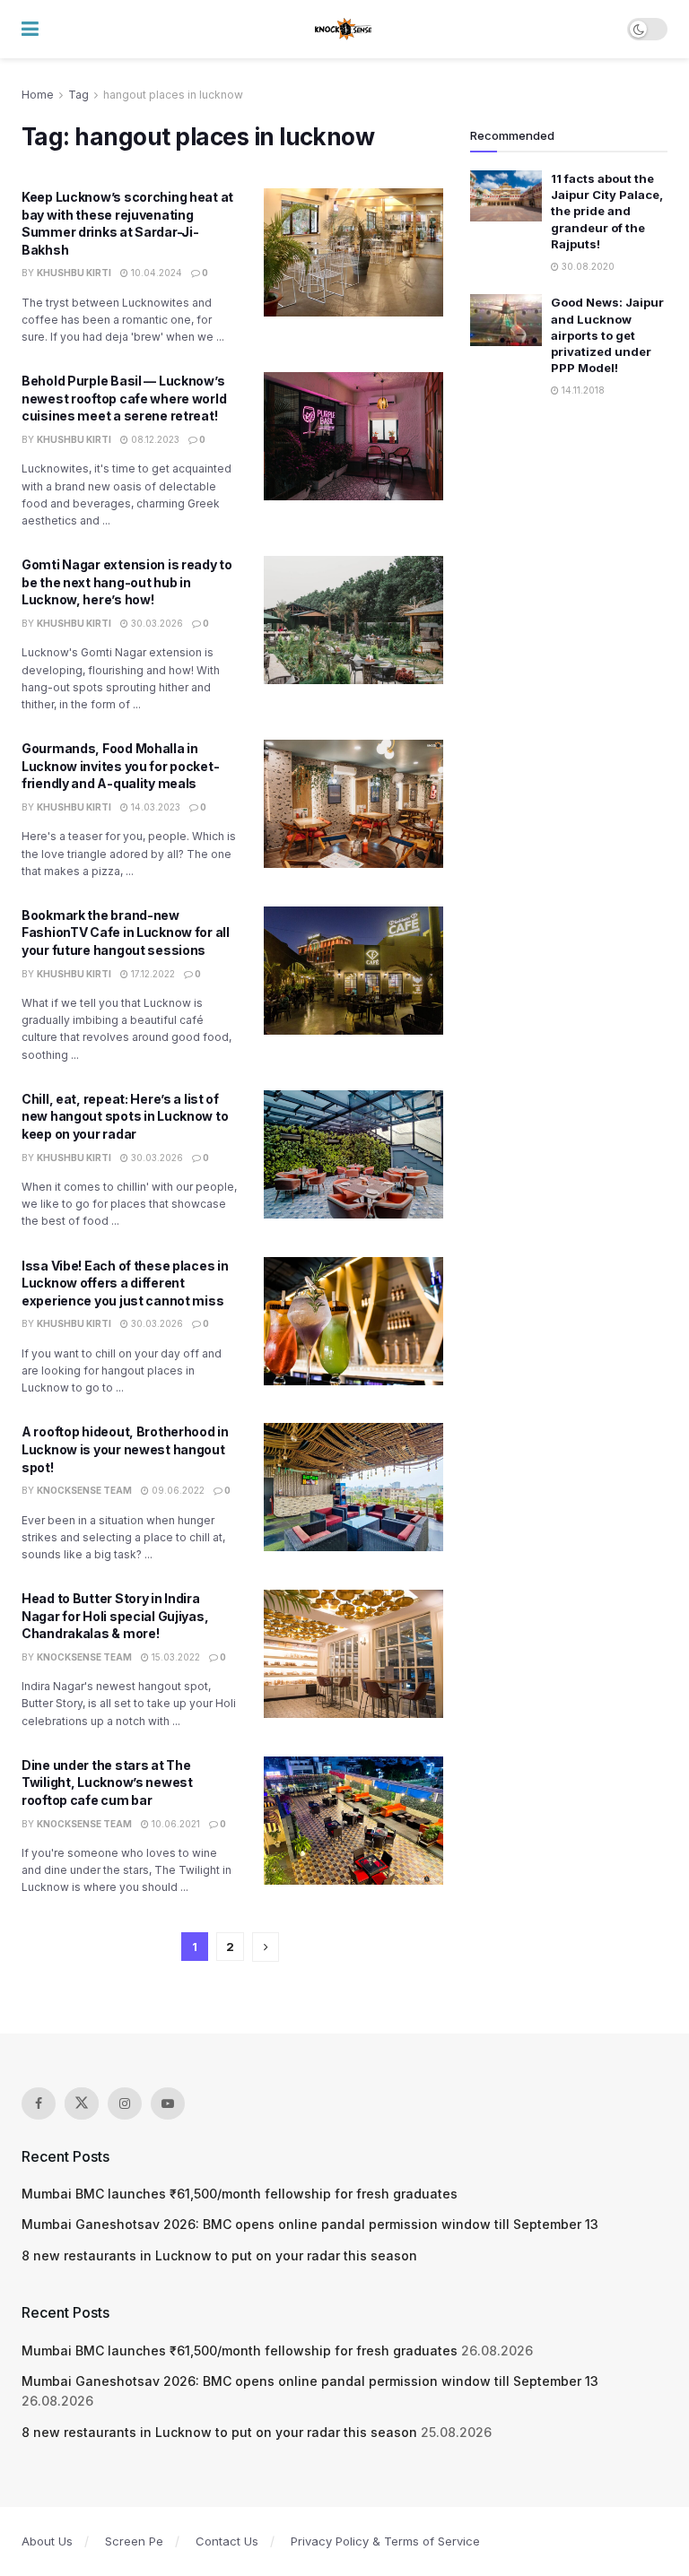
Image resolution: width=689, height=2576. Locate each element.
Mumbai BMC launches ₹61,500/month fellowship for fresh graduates (240, 2194)
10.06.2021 (174, 1824)
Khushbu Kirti (74, 273)
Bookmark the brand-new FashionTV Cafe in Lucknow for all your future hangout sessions (126, 932)
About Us (47, 2541)
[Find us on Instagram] (125, 2103)
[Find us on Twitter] (82, 2103)
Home (38, 95)
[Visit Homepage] (344, 30)
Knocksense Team (84, 1490)
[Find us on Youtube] (168, 2103)
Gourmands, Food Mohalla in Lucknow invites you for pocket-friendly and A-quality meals (120, 766)
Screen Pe (134, 2541)
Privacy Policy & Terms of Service (385, 2541)
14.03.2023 (154, 807)
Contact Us (227, 2541)
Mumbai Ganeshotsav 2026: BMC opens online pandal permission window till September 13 (310, 2224)
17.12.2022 (152, 974)
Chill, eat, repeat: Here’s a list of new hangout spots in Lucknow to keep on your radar (125, 1116)
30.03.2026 (156, 623)
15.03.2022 (174, 1657)
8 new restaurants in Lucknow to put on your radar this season (219, 2255)
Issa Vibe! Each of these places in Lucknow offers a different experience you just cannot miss (125, 1283)
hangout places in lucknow (173, 95)
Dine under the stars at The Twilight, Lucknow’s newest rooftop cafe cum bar (107, 1782)
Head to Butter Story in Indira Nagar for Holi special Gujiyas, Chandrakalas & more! (115, 1616)
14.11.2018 (582, 390)
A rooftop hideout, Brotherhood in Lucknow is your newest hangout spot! (125, 1449)
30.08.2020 (587, 266)
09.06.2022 (177, 1490)
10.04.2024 (155, 273)
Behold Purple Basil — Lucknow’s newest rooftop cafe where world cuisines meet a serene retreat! (124, 398)
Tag (78, 95)
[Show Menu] (30, 29)
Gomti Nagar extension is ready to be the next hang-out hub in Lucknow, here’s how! (127, 582)
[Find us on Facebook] (39, 2103)
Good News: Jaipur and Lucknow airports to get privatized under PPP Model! (607, 335)
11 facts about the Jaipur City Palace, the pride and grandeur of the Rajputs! (607, 211)
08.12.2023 (154, 439)
